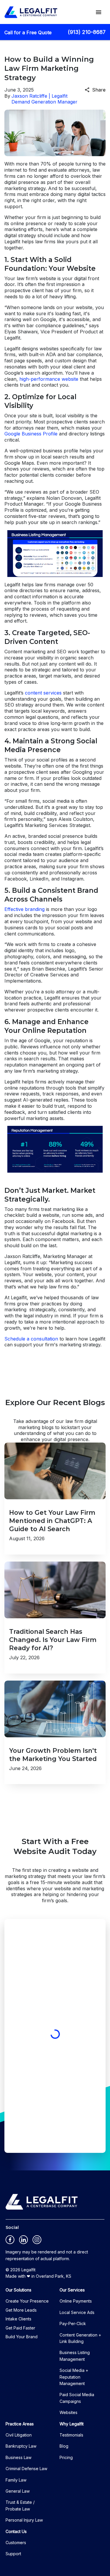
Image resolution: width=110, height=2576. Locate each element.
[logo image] (42, 2202)
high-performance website (49, 379)
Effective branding (24, 909)
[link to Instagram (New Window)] (37, 2240)
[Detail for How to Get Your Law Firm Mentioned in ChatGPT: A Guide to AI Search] (55, 1499)
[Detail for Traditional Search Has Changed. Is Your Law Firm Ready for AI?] (55, 1618)
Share (99, 90)
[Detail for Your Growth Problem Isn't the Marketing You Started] (55, 1732)
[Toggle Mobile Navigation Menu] (99, 12)
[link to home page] (31, 12)
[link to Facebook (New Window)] (10, 2240)
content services (43, 693)
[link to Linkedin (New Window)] (23, 2240)
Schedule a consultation (31, 1339)
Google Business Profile (31, 434)
